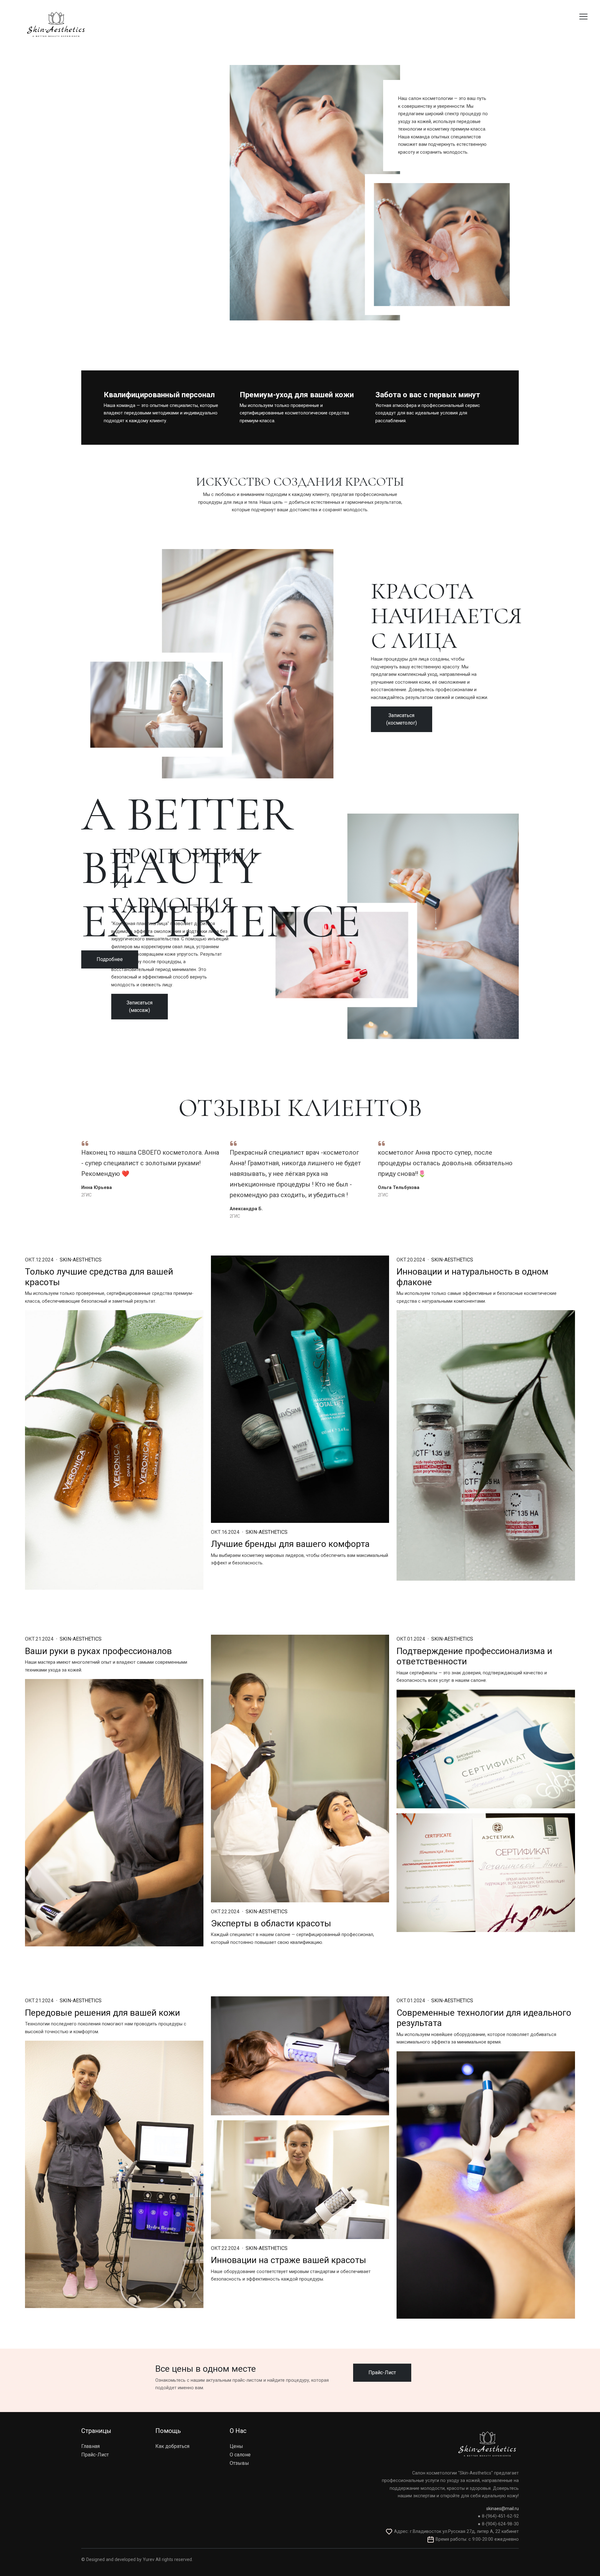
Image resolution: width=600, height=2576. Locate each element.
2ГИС (86, 1195)
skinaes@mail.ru (502, 2509)
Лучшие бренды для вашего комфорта (290, 1544)
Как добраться (172, 2446)
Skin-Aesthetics (81, 1260)
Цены (236, 2446)
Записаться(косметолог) (402, 719)
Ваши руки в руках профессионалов (98, 1651)
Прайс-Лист (382, 2373)
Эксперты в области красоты (271, 1923)
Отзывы (239, 2463)
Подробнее (110, 959)
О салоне (240, 2455)
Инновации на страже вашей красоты (289, 2260)
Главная (90, 2446)
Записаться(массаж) (140, 1006)
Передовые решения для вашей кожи (102, 2013)
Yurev (149, 2560)
